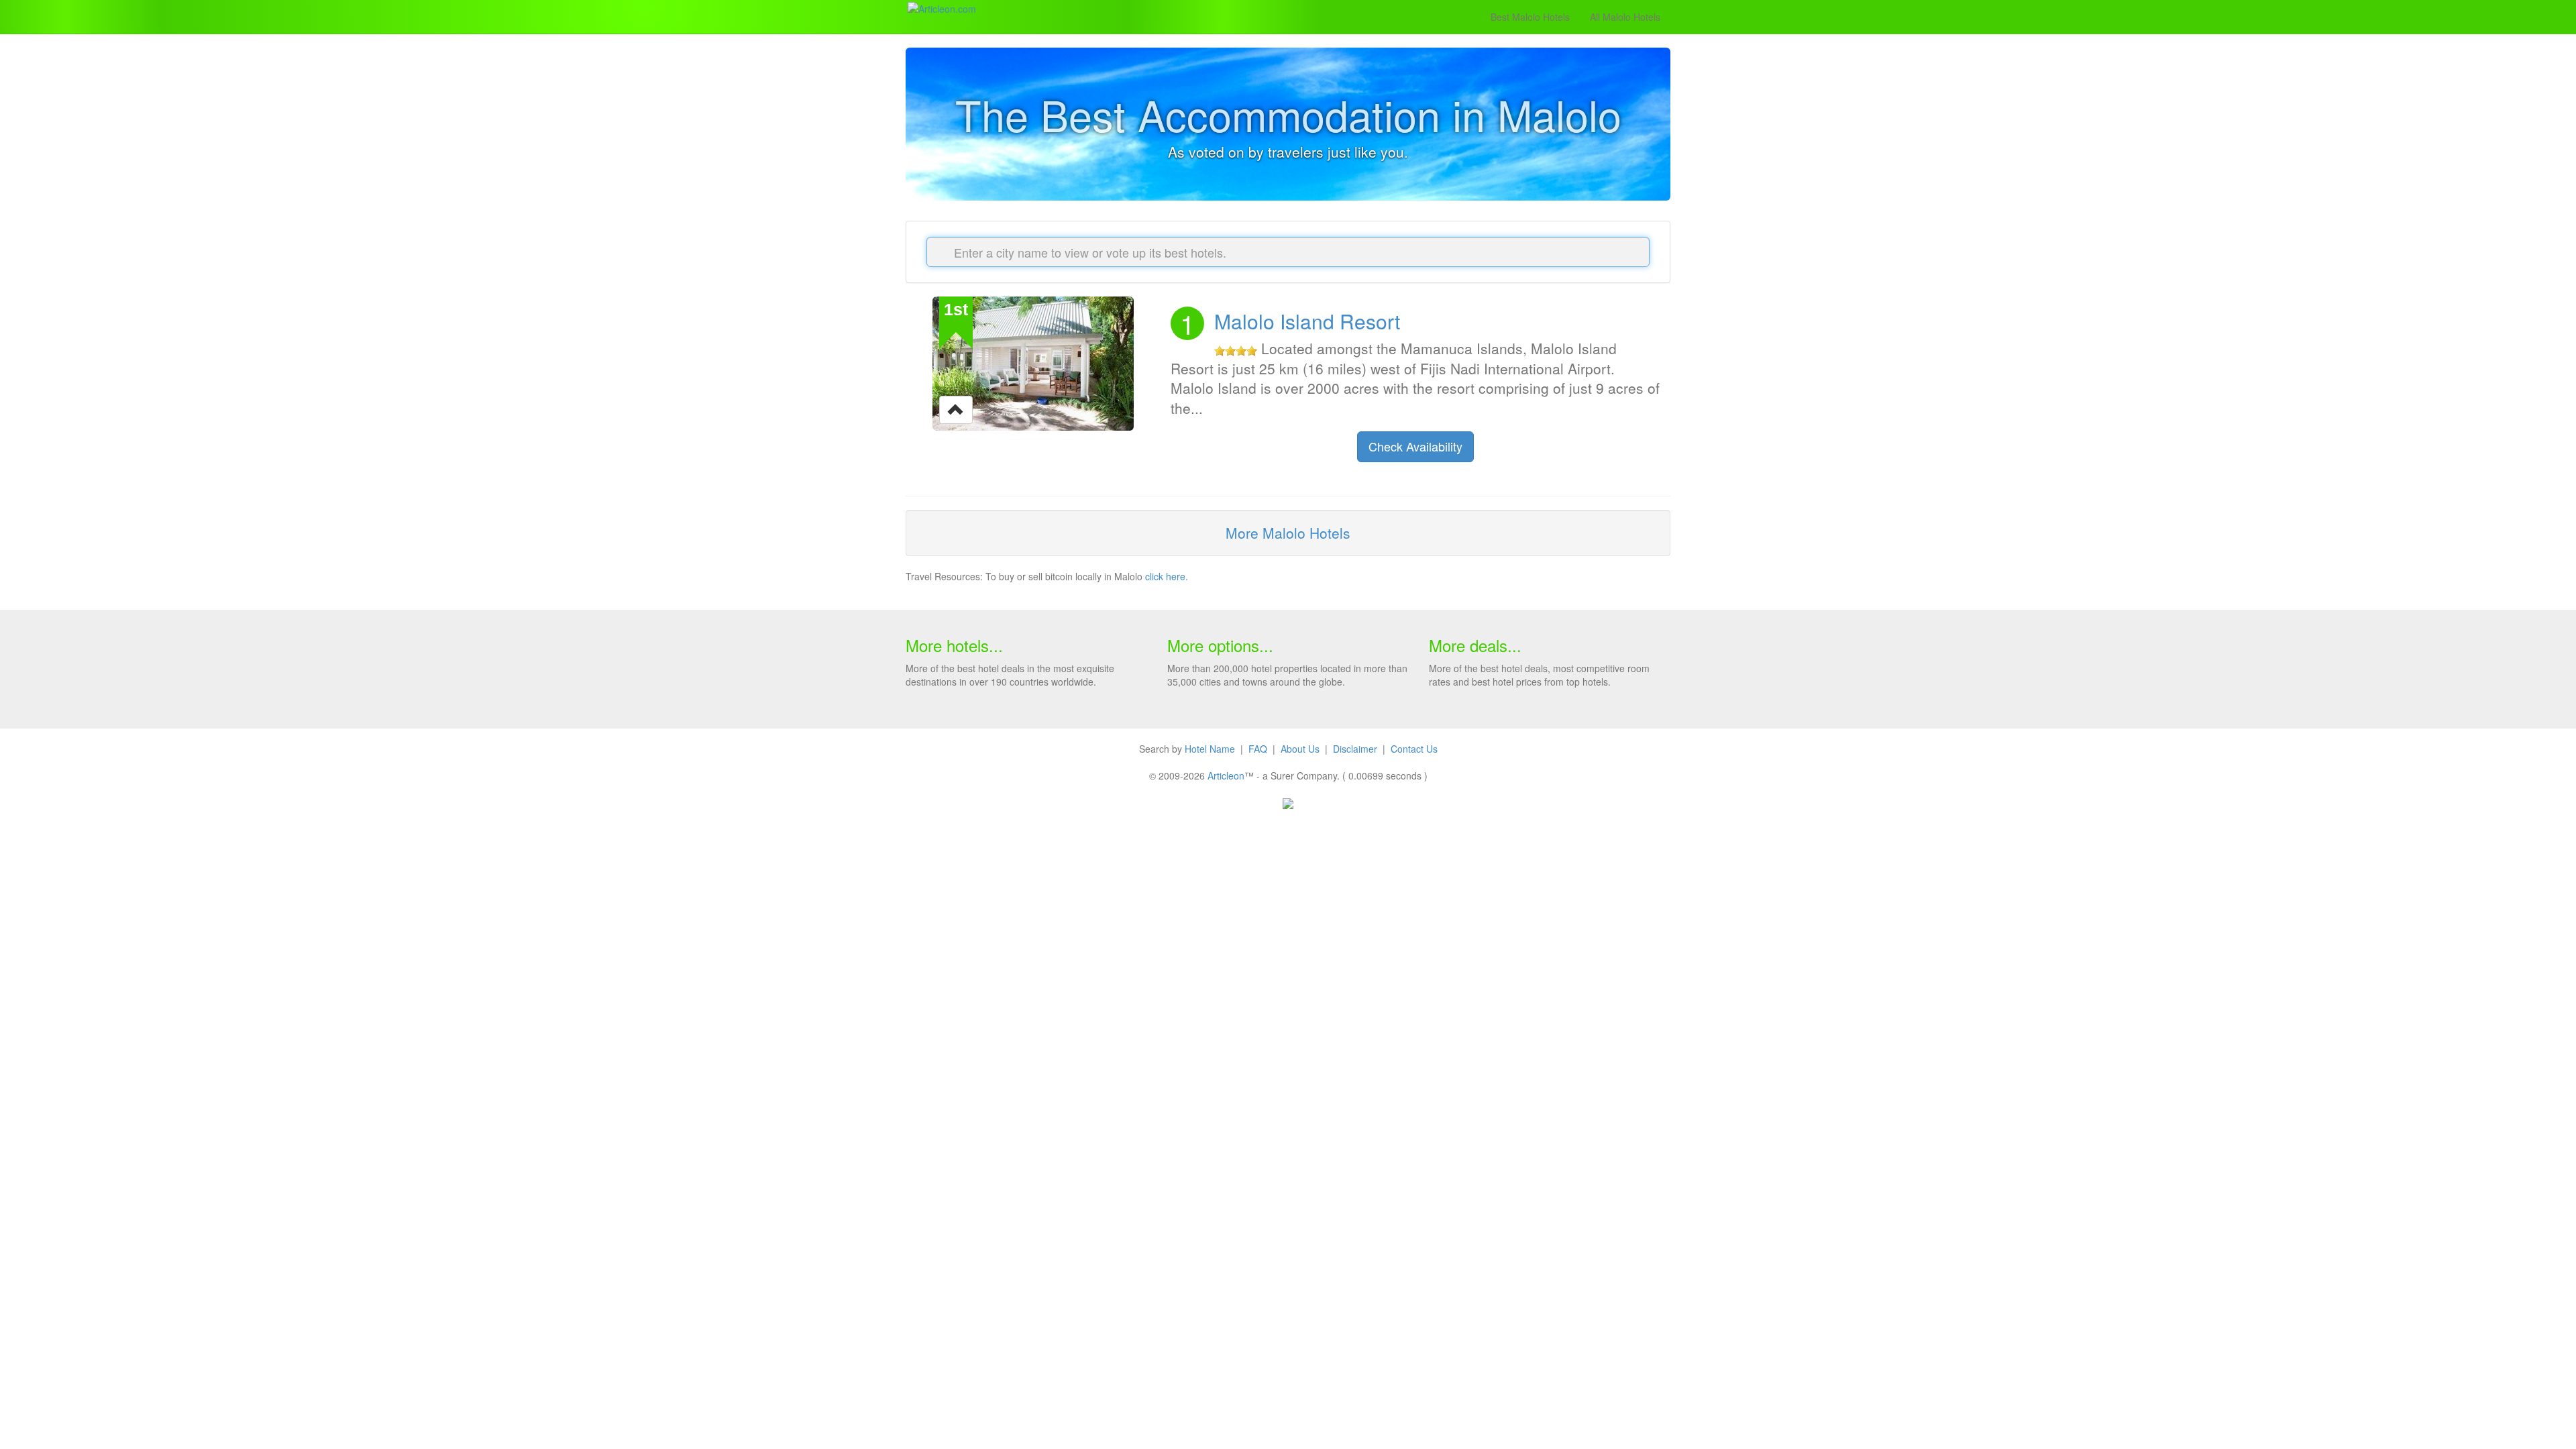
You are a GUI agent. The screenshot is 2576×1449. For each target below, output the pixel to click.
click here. (1167, 576)
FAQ (1258, 749)
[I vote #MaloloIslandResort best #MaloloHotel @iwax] (956, 409)
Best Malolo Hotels (1530, 17)
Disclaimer (1355, 749)
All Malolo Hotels (1625, 17)
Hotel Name (1210, 749)
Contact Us (1414, 749)
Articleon (1226, 775)
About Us (1300, 749)
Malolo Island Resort (1307, 321)
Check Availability (1415, 446)
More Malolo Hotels (1288, 533)
